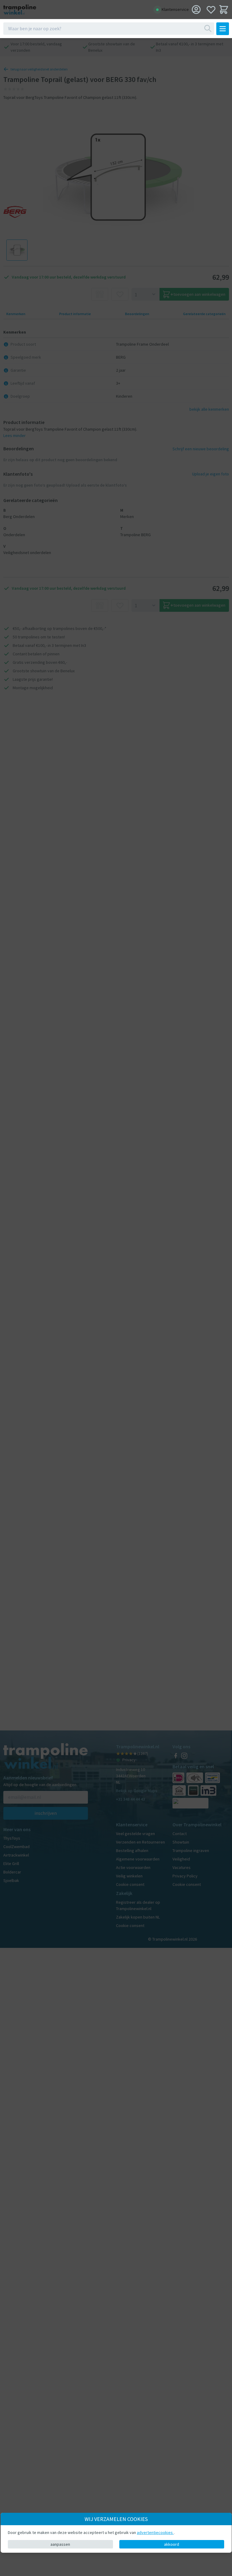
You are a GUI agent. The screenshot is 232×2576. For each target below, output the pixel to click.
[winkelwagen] (224, 10)
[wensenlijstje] (211, 10)
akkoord (172, 2544)
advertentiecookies (155, 2532)
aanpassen (60, 2544)
